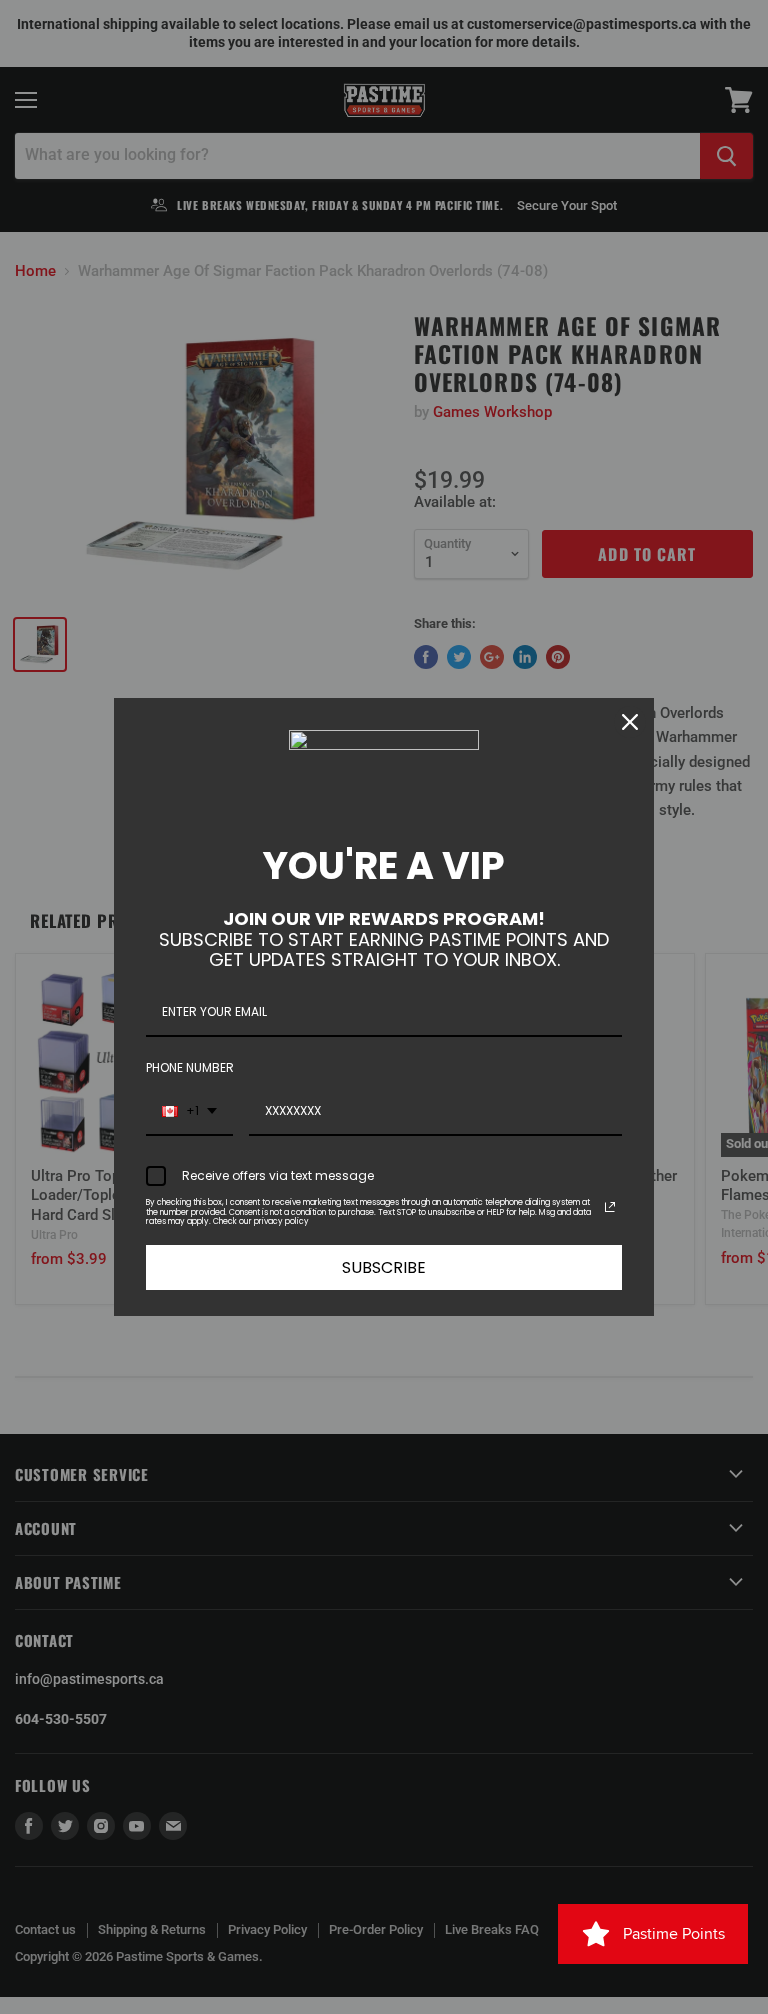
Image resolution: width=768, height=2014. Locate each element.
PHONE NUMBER (190, 1067)
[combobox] (189, 1112)
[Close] (630, 722)
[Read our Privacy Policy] (610, 1207)
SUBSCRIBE (384, 1267)
